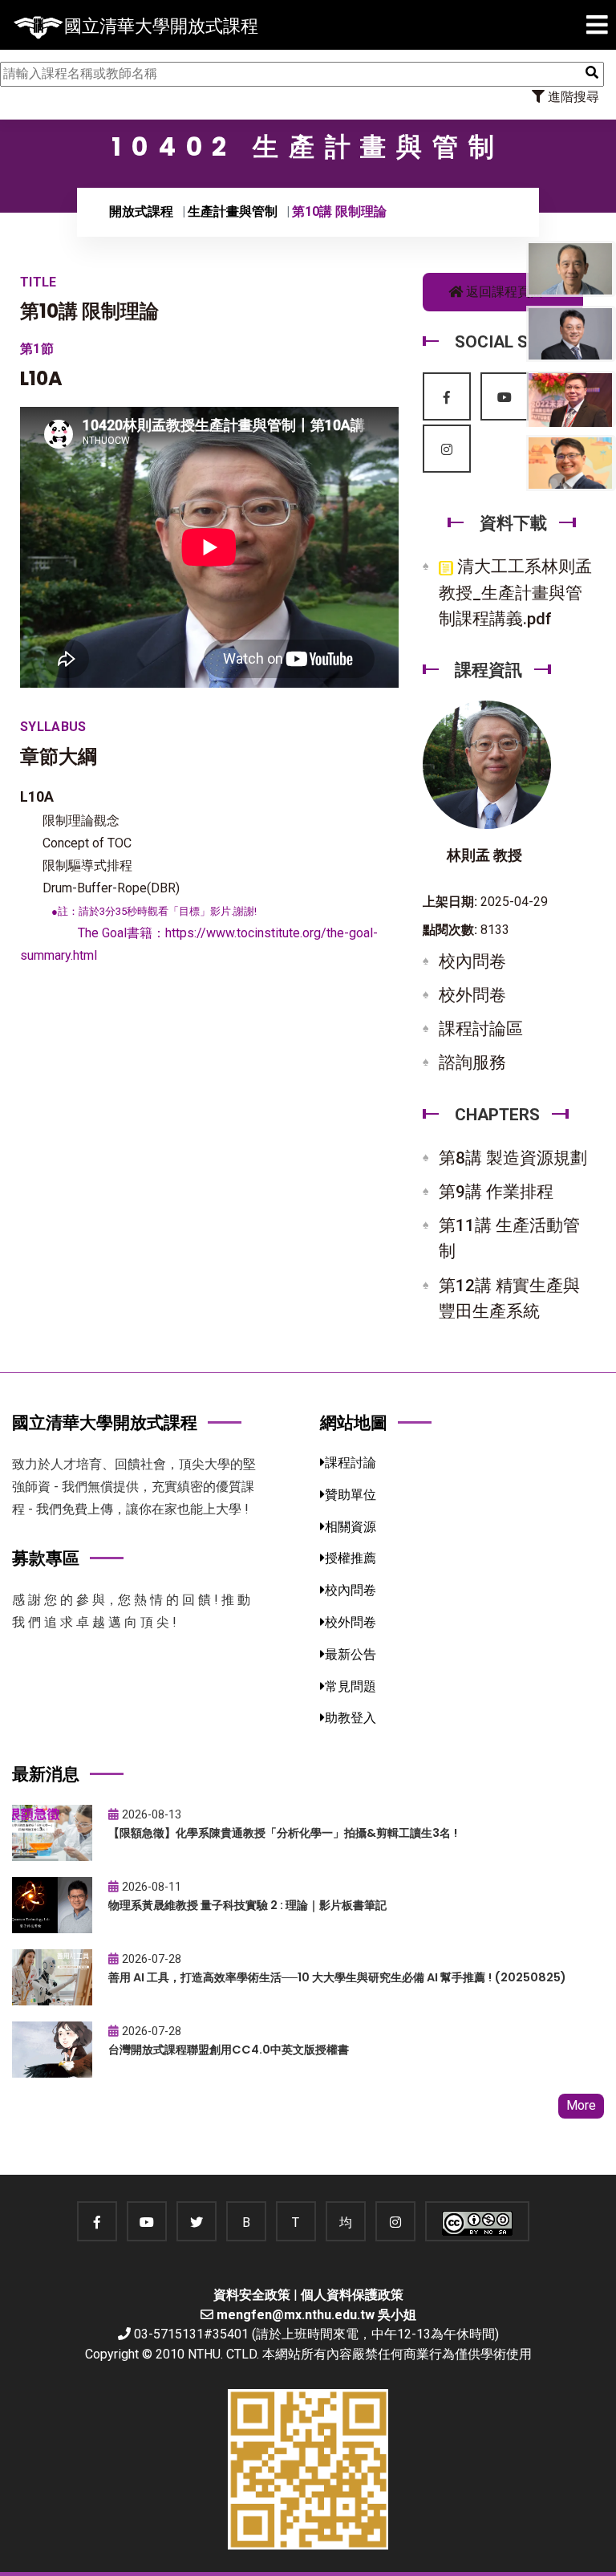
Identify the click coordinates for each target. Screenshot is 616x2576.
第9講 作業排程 (496, 1192)
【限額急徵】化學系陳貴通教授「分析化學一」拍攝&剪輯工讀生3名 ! (283, 1833)
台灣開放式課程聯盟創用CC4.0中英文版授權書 (229, 2050)
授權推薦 (351, 1558)
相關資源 (351, 1527)
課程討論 (351, 1463)
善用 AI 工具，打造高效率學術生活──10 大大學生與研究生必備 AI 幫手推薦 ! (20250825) (337, 1977)
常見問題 (351, 1686)
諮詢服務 (472, 1062)
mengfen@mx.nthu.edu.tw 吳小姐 (316, 2315)
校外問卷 (472, 995)
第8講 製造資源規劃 (513, 1158)
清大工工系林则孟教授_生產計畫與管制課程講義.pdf (515, 592)
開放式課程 (141, 211)
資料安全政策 (252, 2295)
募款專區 (46, 1558)
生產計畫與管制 (233, 211)
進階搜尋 (572, 97)
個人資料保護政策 (352, 2295)
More (581, 2105)
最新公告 (351, 1654)
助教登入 (351, 1718)
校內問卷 (472, 961)
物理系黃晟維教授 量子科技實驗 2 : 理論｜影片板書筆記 (247, 1905)
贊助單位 (351, 1495)
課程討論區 (481, 1029)
